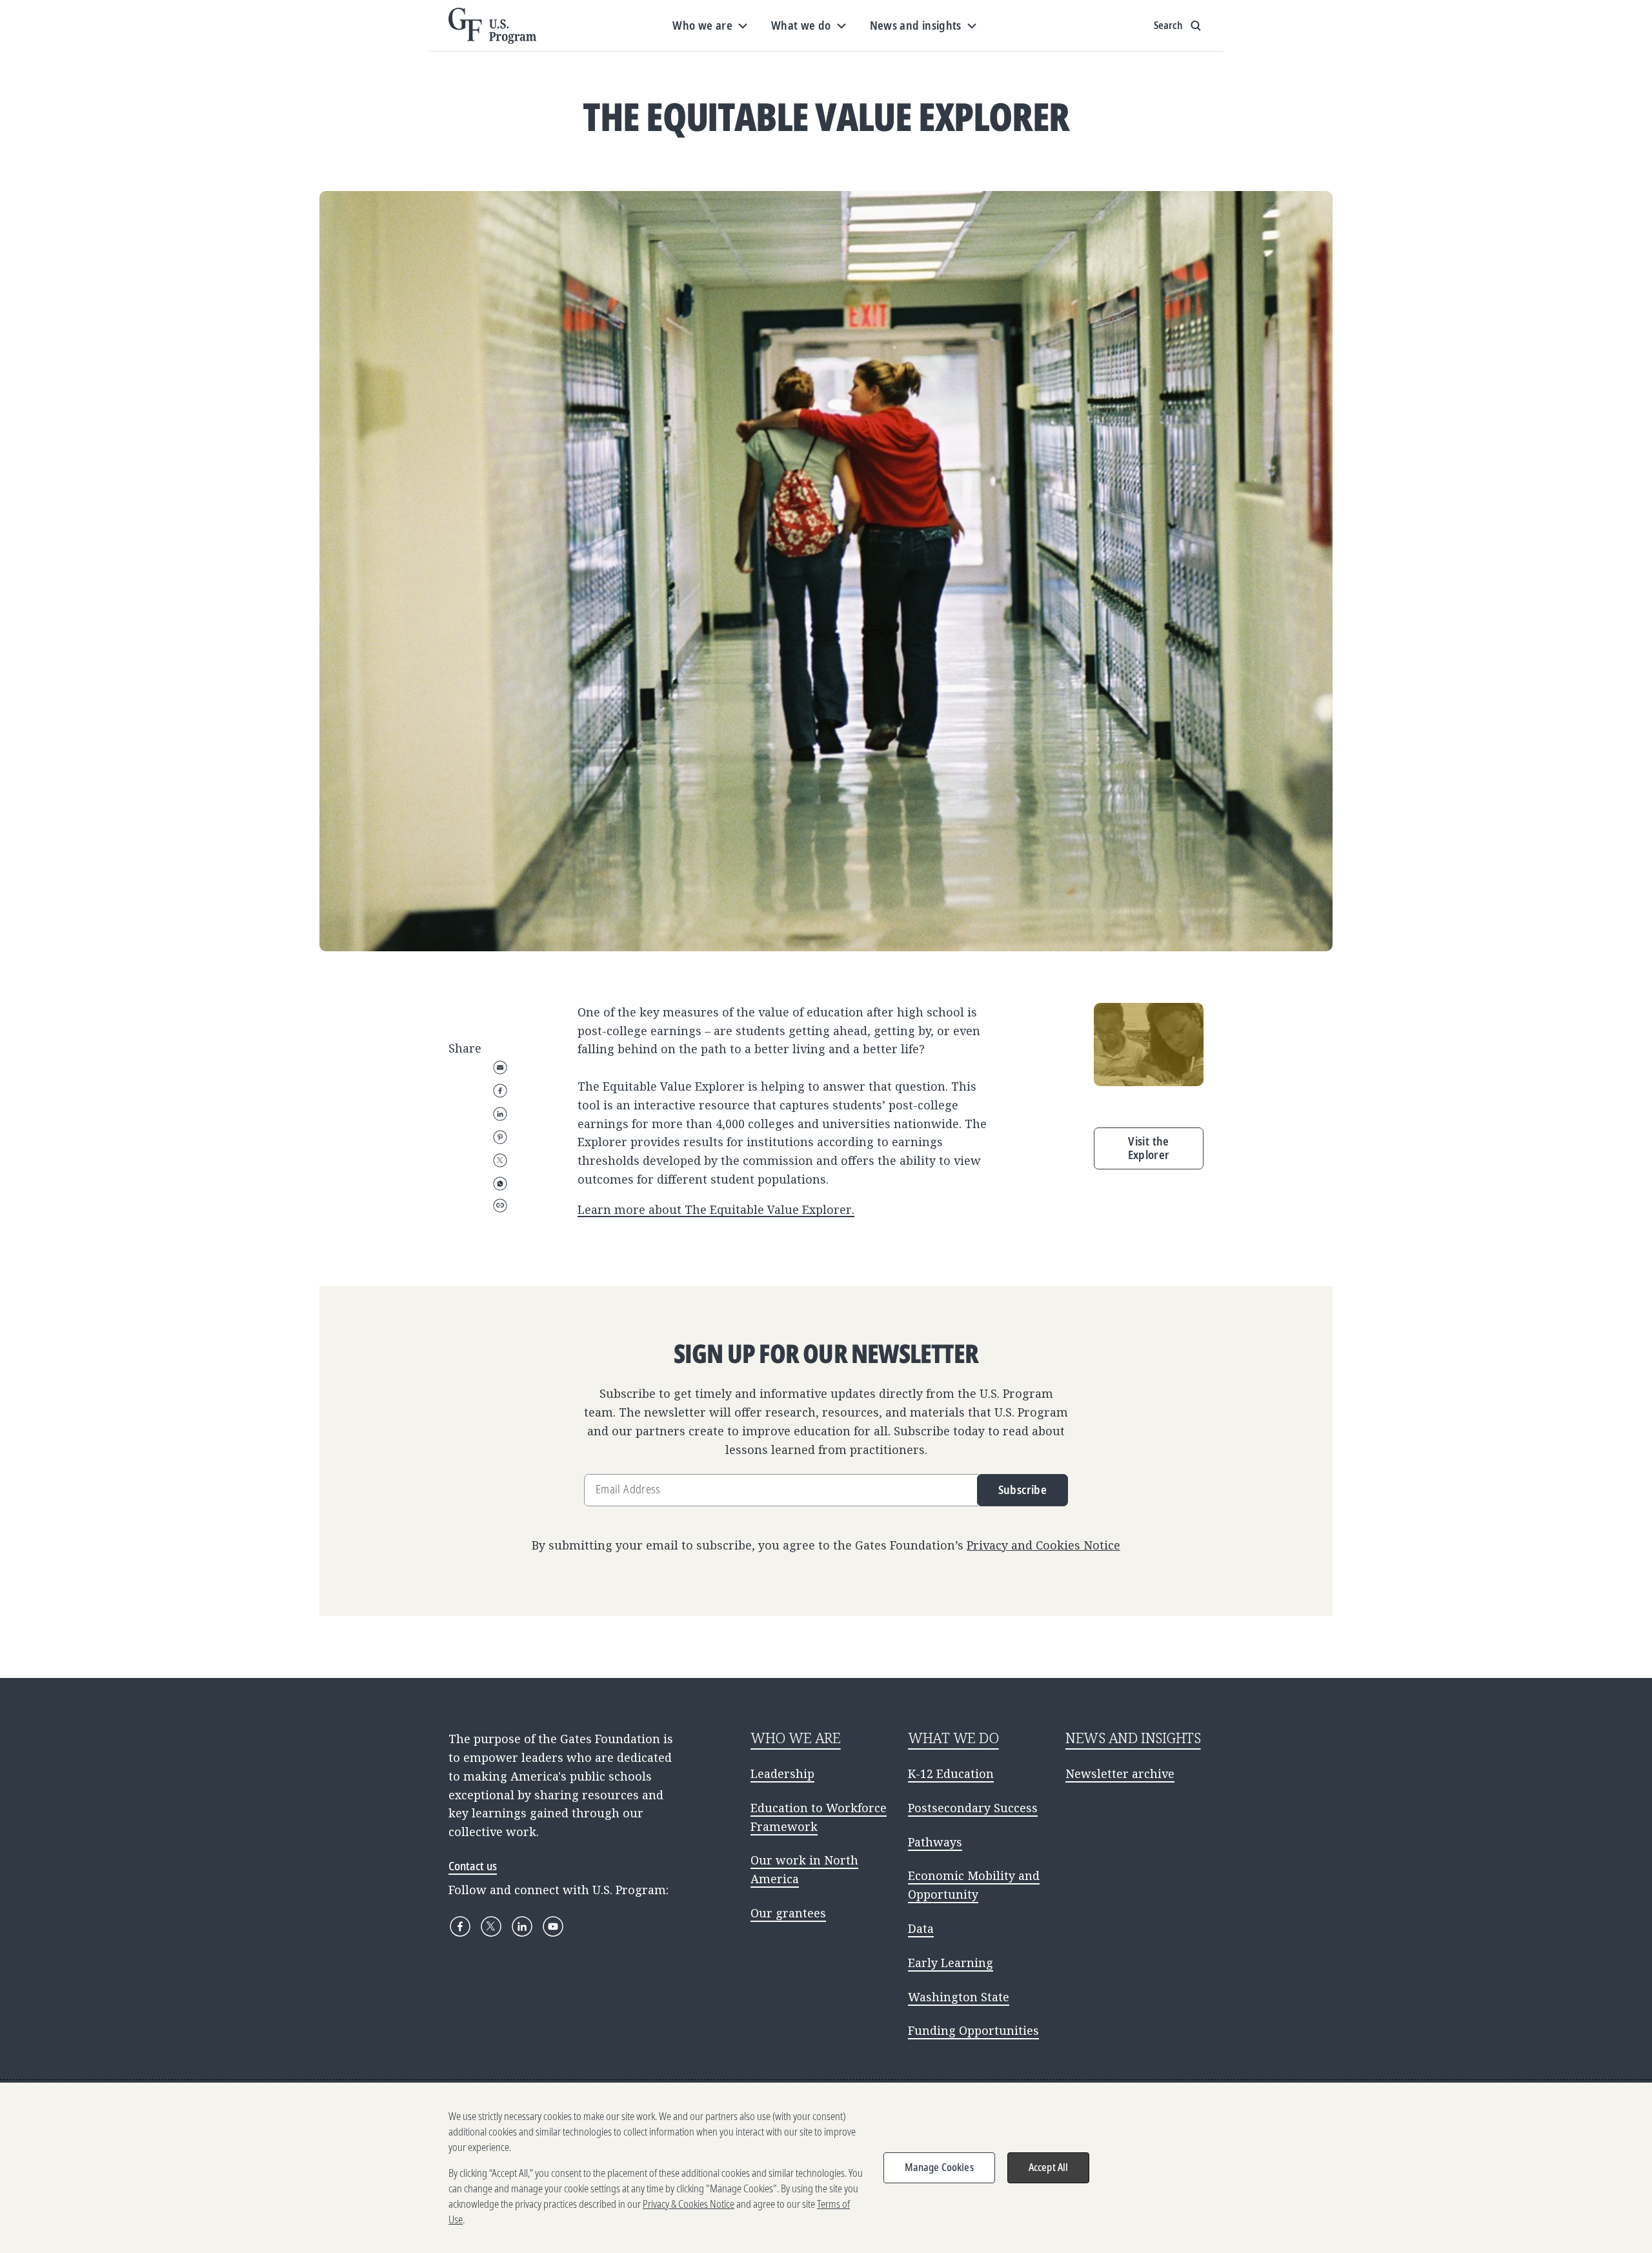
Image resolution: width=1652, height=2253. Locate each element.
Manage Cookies (939, 2167)
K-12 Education (951, 1773)
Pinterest (500, 1137)
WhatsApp (500, 1184)
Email (500, 1067)
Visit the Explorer (1149, 1148)
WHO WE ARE (796, 1738)
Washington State (959, 1997)
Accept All (1049, 2167)
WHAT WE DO (953, 1738)
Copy (500, 1206)
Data (921, 1928)
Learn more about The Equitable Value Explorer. (716, 1209)
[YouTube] (553, 1926)
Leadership (782, 1773)
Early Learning (951, 1963)
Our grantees (788, 1913)
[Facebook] (460, 1926)
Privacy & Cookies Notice (689, 2204)
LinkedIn (500, 1114)
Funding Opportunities (973, 2030)
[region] (826, 2168)
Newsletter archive (1120, 1773)
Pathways (935, 1842)
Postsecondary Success (973, 1808)
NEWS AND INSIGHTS (1133, 1738)
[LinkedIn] (522, 1926)
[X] (491, 1926)
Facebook (500, 1091)
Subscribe (1022, 1490)
